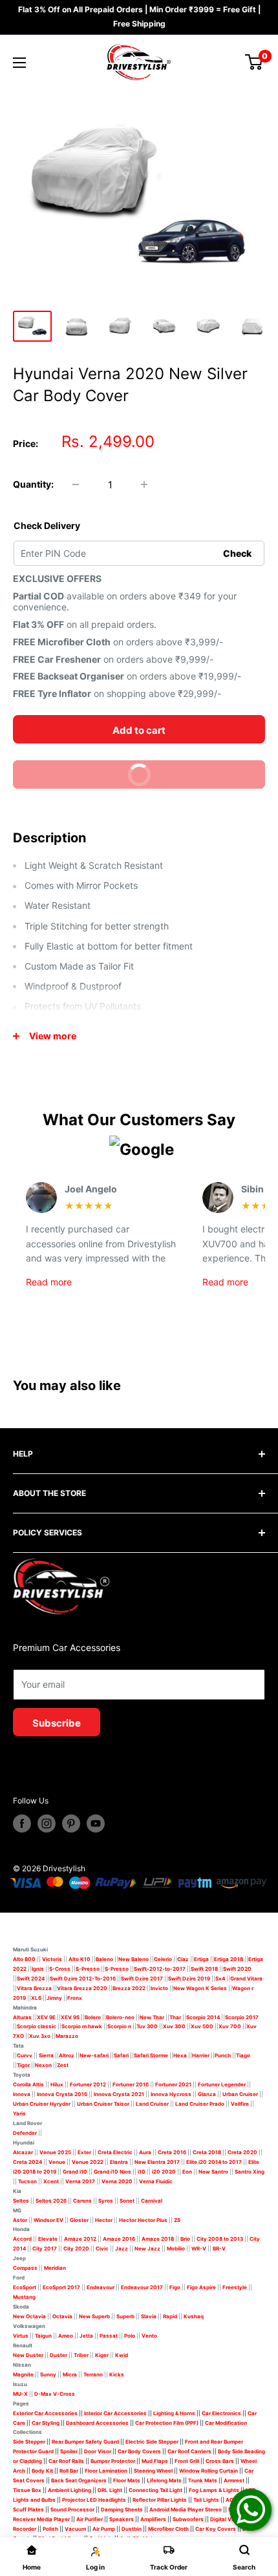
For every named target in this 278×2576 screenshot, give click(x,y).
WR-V (199, 2249)
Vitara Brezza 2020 (82, 1988)
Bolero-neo (120, 2017)
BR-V (219, 2249)
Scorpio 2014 (203, 2017)
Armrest (234, 2480)
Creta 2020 (242, 2152)
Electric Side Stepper (152, 2442)
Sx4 (220, 1979)
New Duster (28, 2355)
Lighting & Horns (174, 2413)
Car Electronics (221, 2413)
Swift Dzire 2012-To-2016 (83, 1979)
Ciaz (183, 1959)
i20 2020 (164, 2172)
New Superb (94, 2316)
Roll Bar (69, 2471)
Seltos (21, 2201)
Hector (104, 2220)
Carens (82, 2201)
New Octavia (29, 2316)
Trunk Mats (203, 2480)
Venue (57, 2162)
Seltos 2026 (51, 2201)
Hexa (180, 2055)
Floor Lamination (106, 2471)
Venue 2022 (88, 2162)
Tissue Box (27, 2490)
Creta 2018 (207, 2152)
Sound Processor (72, 2509)
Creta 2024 (27, 2162)
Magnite (23, 2374)
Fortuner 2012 (88, 2084)
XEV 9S (70, 2017)
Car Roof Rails (66, 2461)
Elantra (119, 2162)
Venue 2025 (55, 2152)
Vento (149, 2336)
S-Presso (88, 1969)
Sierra (46, 2055)
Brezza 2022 (129, 1988)
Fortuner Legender (222, 2084)
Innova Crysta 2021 (119, 2094)
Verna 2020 (117, 2181)
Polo (130, 2336)
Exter (84, 2152)
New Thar (152, 2017)
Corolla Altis (28, 2084)
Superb (125, 2316)
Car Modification (226, 2423)
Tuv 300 (147, 2026)
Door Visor (98, 2451)
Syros (106, 2201)
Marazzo (67, 2036)
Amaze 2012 (80, 2239)
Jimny (54, 1998)
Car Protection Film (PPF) (167, 2423)
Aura (145, 2152)
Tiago (243, 2055)
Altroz (67, 2055)
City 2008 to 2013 (220, 2239)
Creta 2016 (172, 2152)
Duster (59, 2355)
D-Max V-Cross (55, 2394)
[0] (254, 62)
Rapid (170, 2316)
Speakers (122, 2519)
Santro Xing (250, 2172)
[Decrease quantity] (76, 484)
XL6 (36, 1998)
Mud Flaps (155, 2461)
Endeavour (101, 2287)
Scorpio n (119, 2026)
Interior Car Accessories (115, 2413)
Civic (102, 2249)
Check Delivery (47, 525)
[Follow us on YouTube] (96, 1823)
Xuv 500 (202, 2026)
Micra (70, 2374)
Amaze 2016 (119, 2239)
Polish (50, 2529)
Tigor (23, 2065)
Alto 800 (24, 1959)
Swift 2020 (237, 1969)
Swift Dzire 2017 (142, 1979)
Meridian (55, 2268)
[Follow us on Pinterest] (71, 1823)
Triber (81, 2355)
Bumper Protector (113, 2461)
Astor (20, 2220)
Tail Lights (206, 2500)
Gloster (79, 2220)
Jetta (86, 2336)
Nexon (43, 2065)
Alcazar (23, 2152)
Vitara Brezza (34, 1988)
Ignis (38, 1969)
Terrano (93, 2374)
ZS (177, 2220)
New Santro (213, 2172)
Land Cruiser (152, 2104)
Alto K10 (80, 1959)
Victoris (53, 1959)
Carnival (152, 2201)
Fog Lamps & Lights (214, 2490)
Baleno (104, 1959)
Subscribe (57, 1723)
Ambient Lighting (69, 2490)
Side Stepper (29, 2442)
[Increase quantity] (144, 484)
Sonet (127, 2201)
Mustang (24, 2297)
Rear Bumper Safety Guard (85, 2442)
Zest (63, 2065)
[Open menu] (19, 63)
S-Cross (60, 1969)
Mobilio (176, 2249)
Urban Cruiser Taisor (103, 2104)
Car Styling (46, 2423)
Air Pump (104, 2529)
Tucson (27, 2181)
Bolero (93, 2017)
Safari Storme (151, 2055)
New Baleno (134, 1959)
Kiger (102, 2355)
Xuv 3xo (40, 2036)
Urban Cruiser (240, 2094)
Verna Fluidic (156, 2181)
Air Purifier (90, 2519)
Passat (109, 2336)
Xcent (51, 2181)
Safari (121, 2055)
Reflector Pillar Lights (160, 2500)
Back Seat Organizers (79, 2480)
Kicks (117, 2374)
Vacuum (75, 2529)
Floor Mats (127, 2480)
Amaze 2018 (158, 2239)
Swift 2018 (204, 1969)
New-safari (94, 2055)
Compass (25, 2268)
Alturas (22, 2017)
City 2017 (45, 2249)
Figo (175, 2287)
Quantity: (33, 484)
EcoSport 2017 (61, 2287)
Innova (22, 2094)
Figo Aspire (201, 2287)
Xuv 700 (230, 2026)
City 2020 (76, 2249)
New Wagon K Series (200, 1988)
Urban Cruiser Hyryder (42, 2104)
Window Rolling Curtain (209, 2471)
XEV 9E (46, 2017)
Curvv (25, 2055)
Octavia (62, 2316)
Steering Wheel (154, 2471)
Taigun (43, 2336)
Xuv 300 (174, 2026)
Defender (25, 2133)
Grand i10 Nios (112, 2172)
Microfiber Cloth (168, 2529)
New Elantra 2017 (157, 2162)
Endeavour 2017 (142, 2287)
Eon (187, 2172)
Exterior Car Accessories (45, 2413)
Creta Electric (115, 2152)
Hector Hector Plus (143, 2220)
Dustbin (132, 2529)
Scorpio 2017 (242, 2017)
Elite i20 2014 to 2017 (214, 2162)
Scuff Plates (28, 2509)
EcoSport (25, 2287)
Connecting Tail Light (155, 2490)
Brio (185, 2239)
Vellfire (240, 2104)
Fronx (75, 1998)
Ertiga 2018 (229, 1959)
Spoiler (69, 2451)
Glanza (207, 2094)
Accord (22, 2239)
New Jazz (147, 2249)
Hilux (58, 2084)
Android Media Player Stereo (186, 2509)
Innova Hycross (171, 2094)
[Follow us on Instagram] (47, 1823)
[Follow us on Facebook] (22, 1823)
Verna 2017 (80, 2181)
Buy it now (190, 779)
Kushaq (194, 2316)
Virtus (21, 2336)
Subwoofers (188, 2519)
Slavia (149, 2316)
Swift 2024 (31, 1979)
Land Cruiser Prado (200, 2104)
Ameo (66, 2336)
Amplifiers (153, 2519)
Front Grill (187, 2461)
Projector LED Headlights (94, 2500)
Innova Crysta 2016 (62, 2094)
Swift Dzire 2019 (189, 1979)
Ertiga (201, 1959)
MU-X (20, 2394)
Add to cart (139, 730)
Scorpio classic (37, 2026)
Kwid (122, 2355)
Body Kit (42, 2471)
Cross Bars (220, 2461)
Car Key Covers (216, 2529)
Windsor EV (48, 2220)
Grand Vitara (246, 1979)
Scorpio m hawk (82, 2026)
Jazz (122, 2249)
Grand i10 (75, 2172)
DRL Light (110, 2490)
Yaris (19, 2114)
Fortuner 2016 (131, 2084)
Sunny (48, 2374)
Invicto (159, 1988)
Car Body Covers (139, 2451)
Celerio (163, 1959)
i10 (142, 2172)
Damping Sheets (122, 2509)
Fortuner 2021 (173, 2084)
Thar (175, 2017)
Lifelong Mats (164, 2480)
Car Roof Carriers (189, 2451)
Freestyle (235, 2287)
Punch (223, 2055)
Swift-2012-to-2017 (160, 1969)
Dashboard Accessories (97, 2423)
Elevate (48, 2239)
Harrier (201, 2055)
